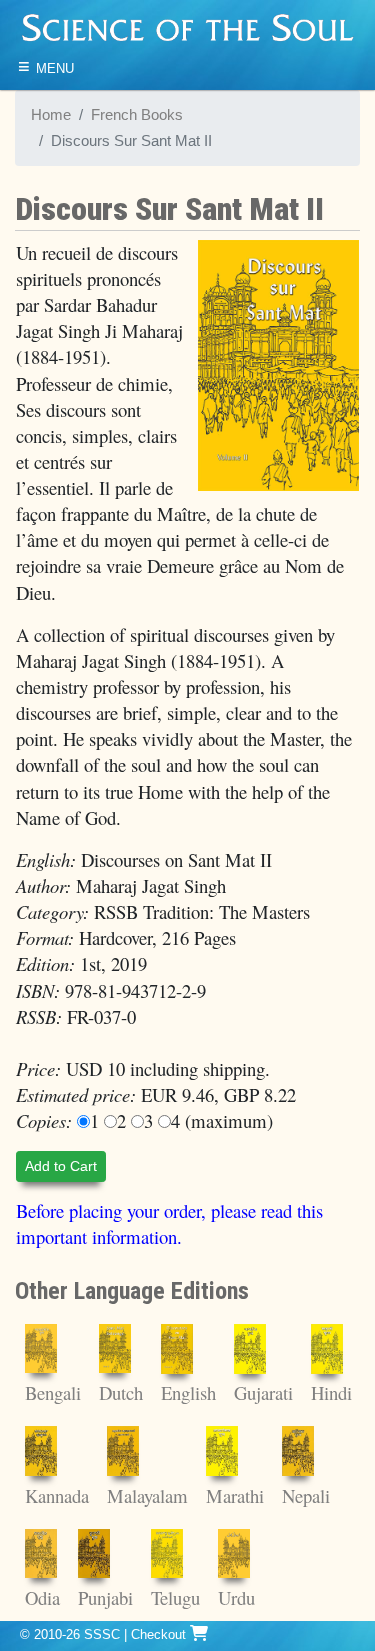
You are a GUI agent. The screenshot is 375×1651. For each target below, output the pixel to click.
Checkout (160, 1634)
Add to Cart (61, 1166)
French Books (137, 115)
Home (51, 115)
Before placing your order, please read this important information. (169, 1223)
